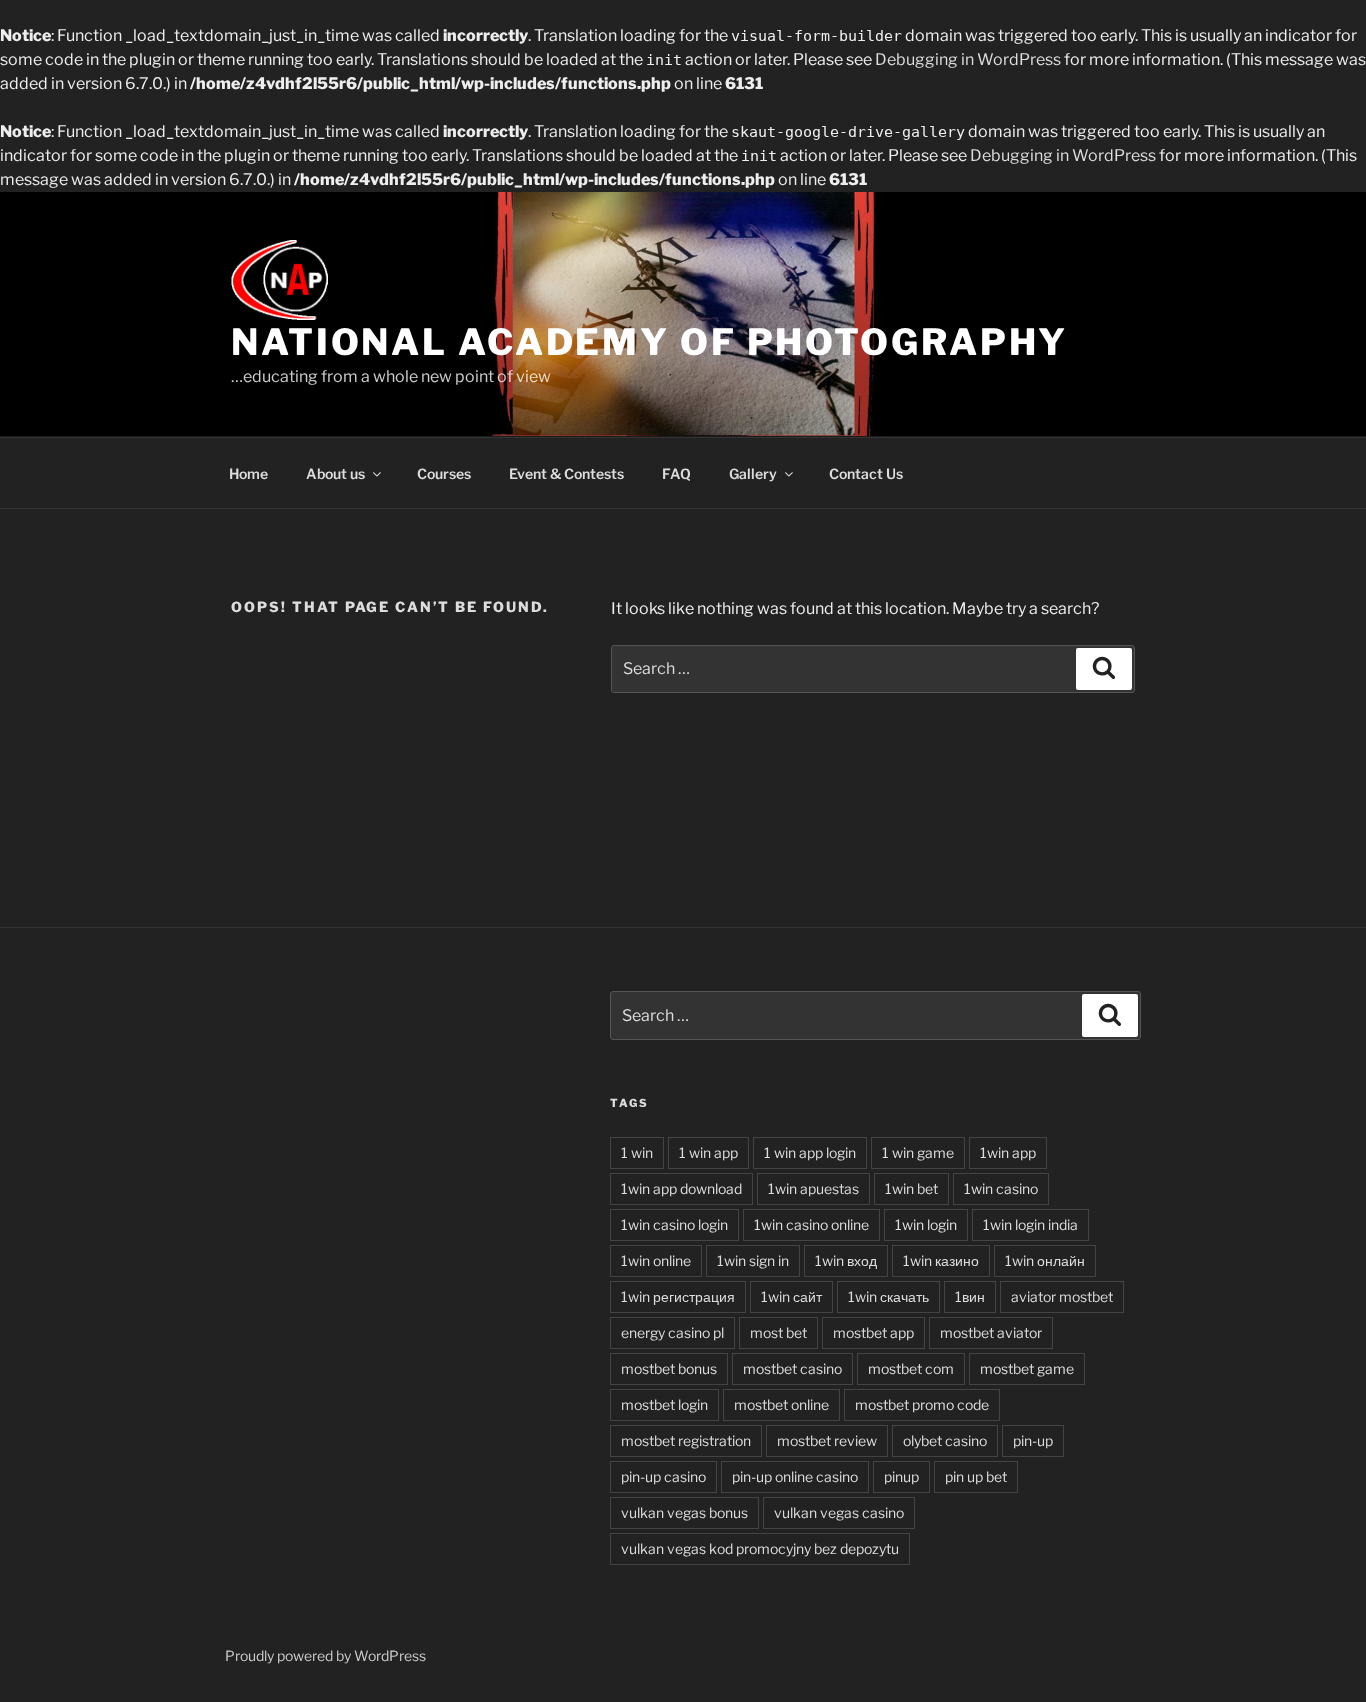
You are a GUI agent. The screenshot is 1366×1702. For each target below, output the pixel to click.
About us (335, 473)
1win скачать (888, 1296)
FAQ (676, 473)
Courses (444, 473)
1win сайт (791, 1296)
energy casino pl (672, 1332)
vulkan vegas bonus (684, 1512)
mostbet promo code (922, 1404)
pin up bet (976, 1476)
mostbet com (911, 1368)
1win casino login (674, 1224)
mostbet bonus (669, 1368)
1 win (637, 1152)
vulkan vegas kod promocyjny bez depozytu (760, 1548)
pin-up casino (663, 1476)
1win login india (1030, 1224)
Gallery (753, 473)
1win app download (681, 1188)
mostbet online (781, 1404)
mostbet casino (792, 1368)
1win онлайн (1045, 1260)
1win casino (1001, 1188)
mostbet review (827, 1440)
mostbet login (664, 1404)
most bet (778, 1332)
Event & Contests (566, 473)
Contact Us (866, 473)
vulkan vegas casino (839, 1512)
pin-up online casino (795, 1476)
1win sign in (753, 1260)
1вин (970, 1296)
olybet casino (945, 1440)
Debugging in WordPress (968, 59)
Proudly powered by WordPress (325, 1655)
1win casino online (811, 1224)
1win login (926, 1224)
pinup (901, 1476)
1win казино (941, 1260)
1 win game (918, 1152)
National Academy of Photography (649, 342)
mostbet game (1027, 1368)
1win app (1008, 1152)
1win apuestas (813, 1188)
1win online (656, 1260)
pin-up (1033, 1440)
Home (248, 473)
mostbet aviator (991, 1332)
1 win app (708, 1152)
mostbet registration (686, 1440)
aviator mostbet (1062, 1296)
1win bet (911, 1188)
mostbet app (873, 1332)
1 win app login (810, 1152)
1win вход (846, 1260)
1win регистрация (678, 1296)
